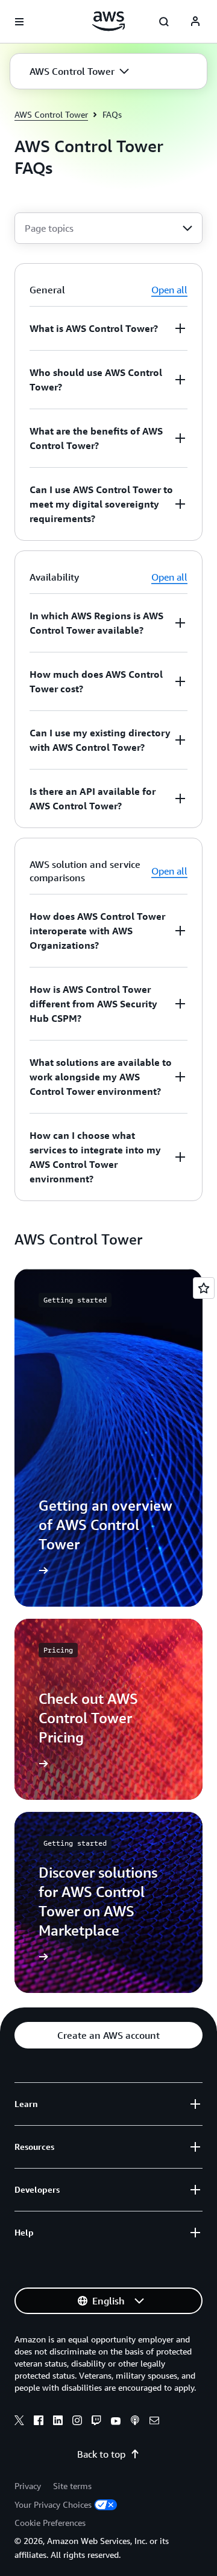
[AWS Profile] (195, 22)
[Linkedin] (58, 2422)
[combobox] (108, 228)
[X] (19, 2422)
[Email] (154, 2422)
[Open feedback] (204, 1288)
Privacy (28, 2486)
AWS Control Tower (51, 114)
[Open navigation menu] (19, 22)
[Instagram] (77, 2422)
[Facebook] (39, 2422)
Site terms (72, 2486)
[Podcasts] (135, 2422)
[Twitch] (96, 2422)
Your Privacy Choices (53, 2504)
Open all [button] (169, 290)
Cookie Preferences (50, 2523)
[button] (79, 71)
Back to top (101, 2454)
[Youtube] (116, 2422)
